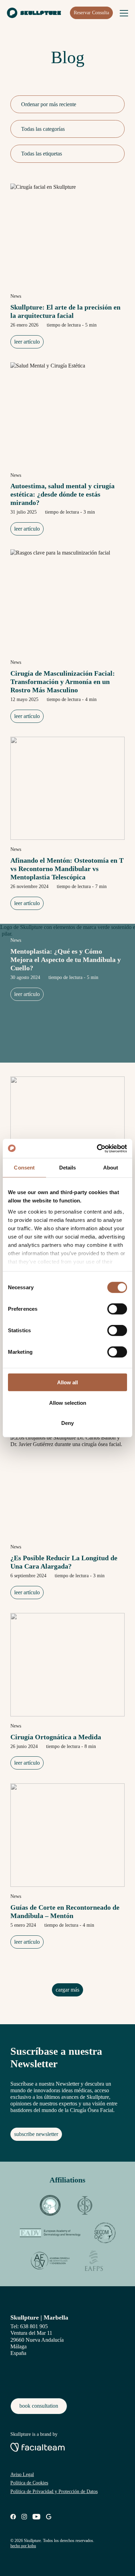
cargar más (67, 1990)
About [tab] (111, 1168)
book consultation (39, 2406)
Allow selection (68, 1403)
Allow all (67, 1382)
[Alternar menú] (124, 13)
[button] (112, 104)
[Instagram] (24, 2518)
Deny (67, 1423)
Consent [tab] (24, 1168)
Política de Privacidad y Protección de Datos (54, 2491)
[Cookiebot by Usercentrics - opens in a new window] (97, 1148)
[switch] (117, 1309)
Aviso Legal (22, 2474)
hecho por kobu (23, 2546)
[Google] (49, 2518)
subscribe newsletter (36, 2134)
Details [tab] (68, 1168)
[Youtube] (37, 2518)
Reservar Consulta (91, 13)
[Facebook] (13, 2518)
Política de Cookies (29, 2483)
